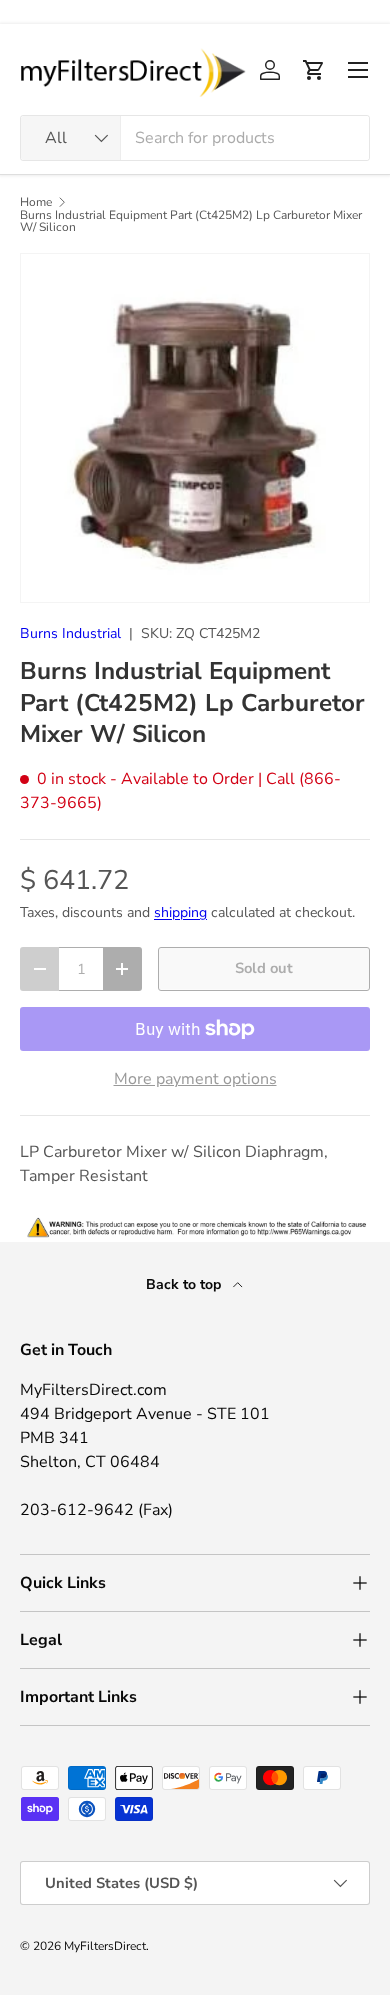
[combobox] (195, 138)
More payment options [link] (195, 1079)
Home (36, 202)
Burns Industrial (70, 633)
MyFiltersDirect (105, 1946)
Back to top (185, 1284)
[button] (314, 70)
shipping (180, 912)
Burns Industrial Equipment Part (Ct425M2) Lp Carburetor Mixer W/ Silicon (191, 221)
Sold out (264, 968)
